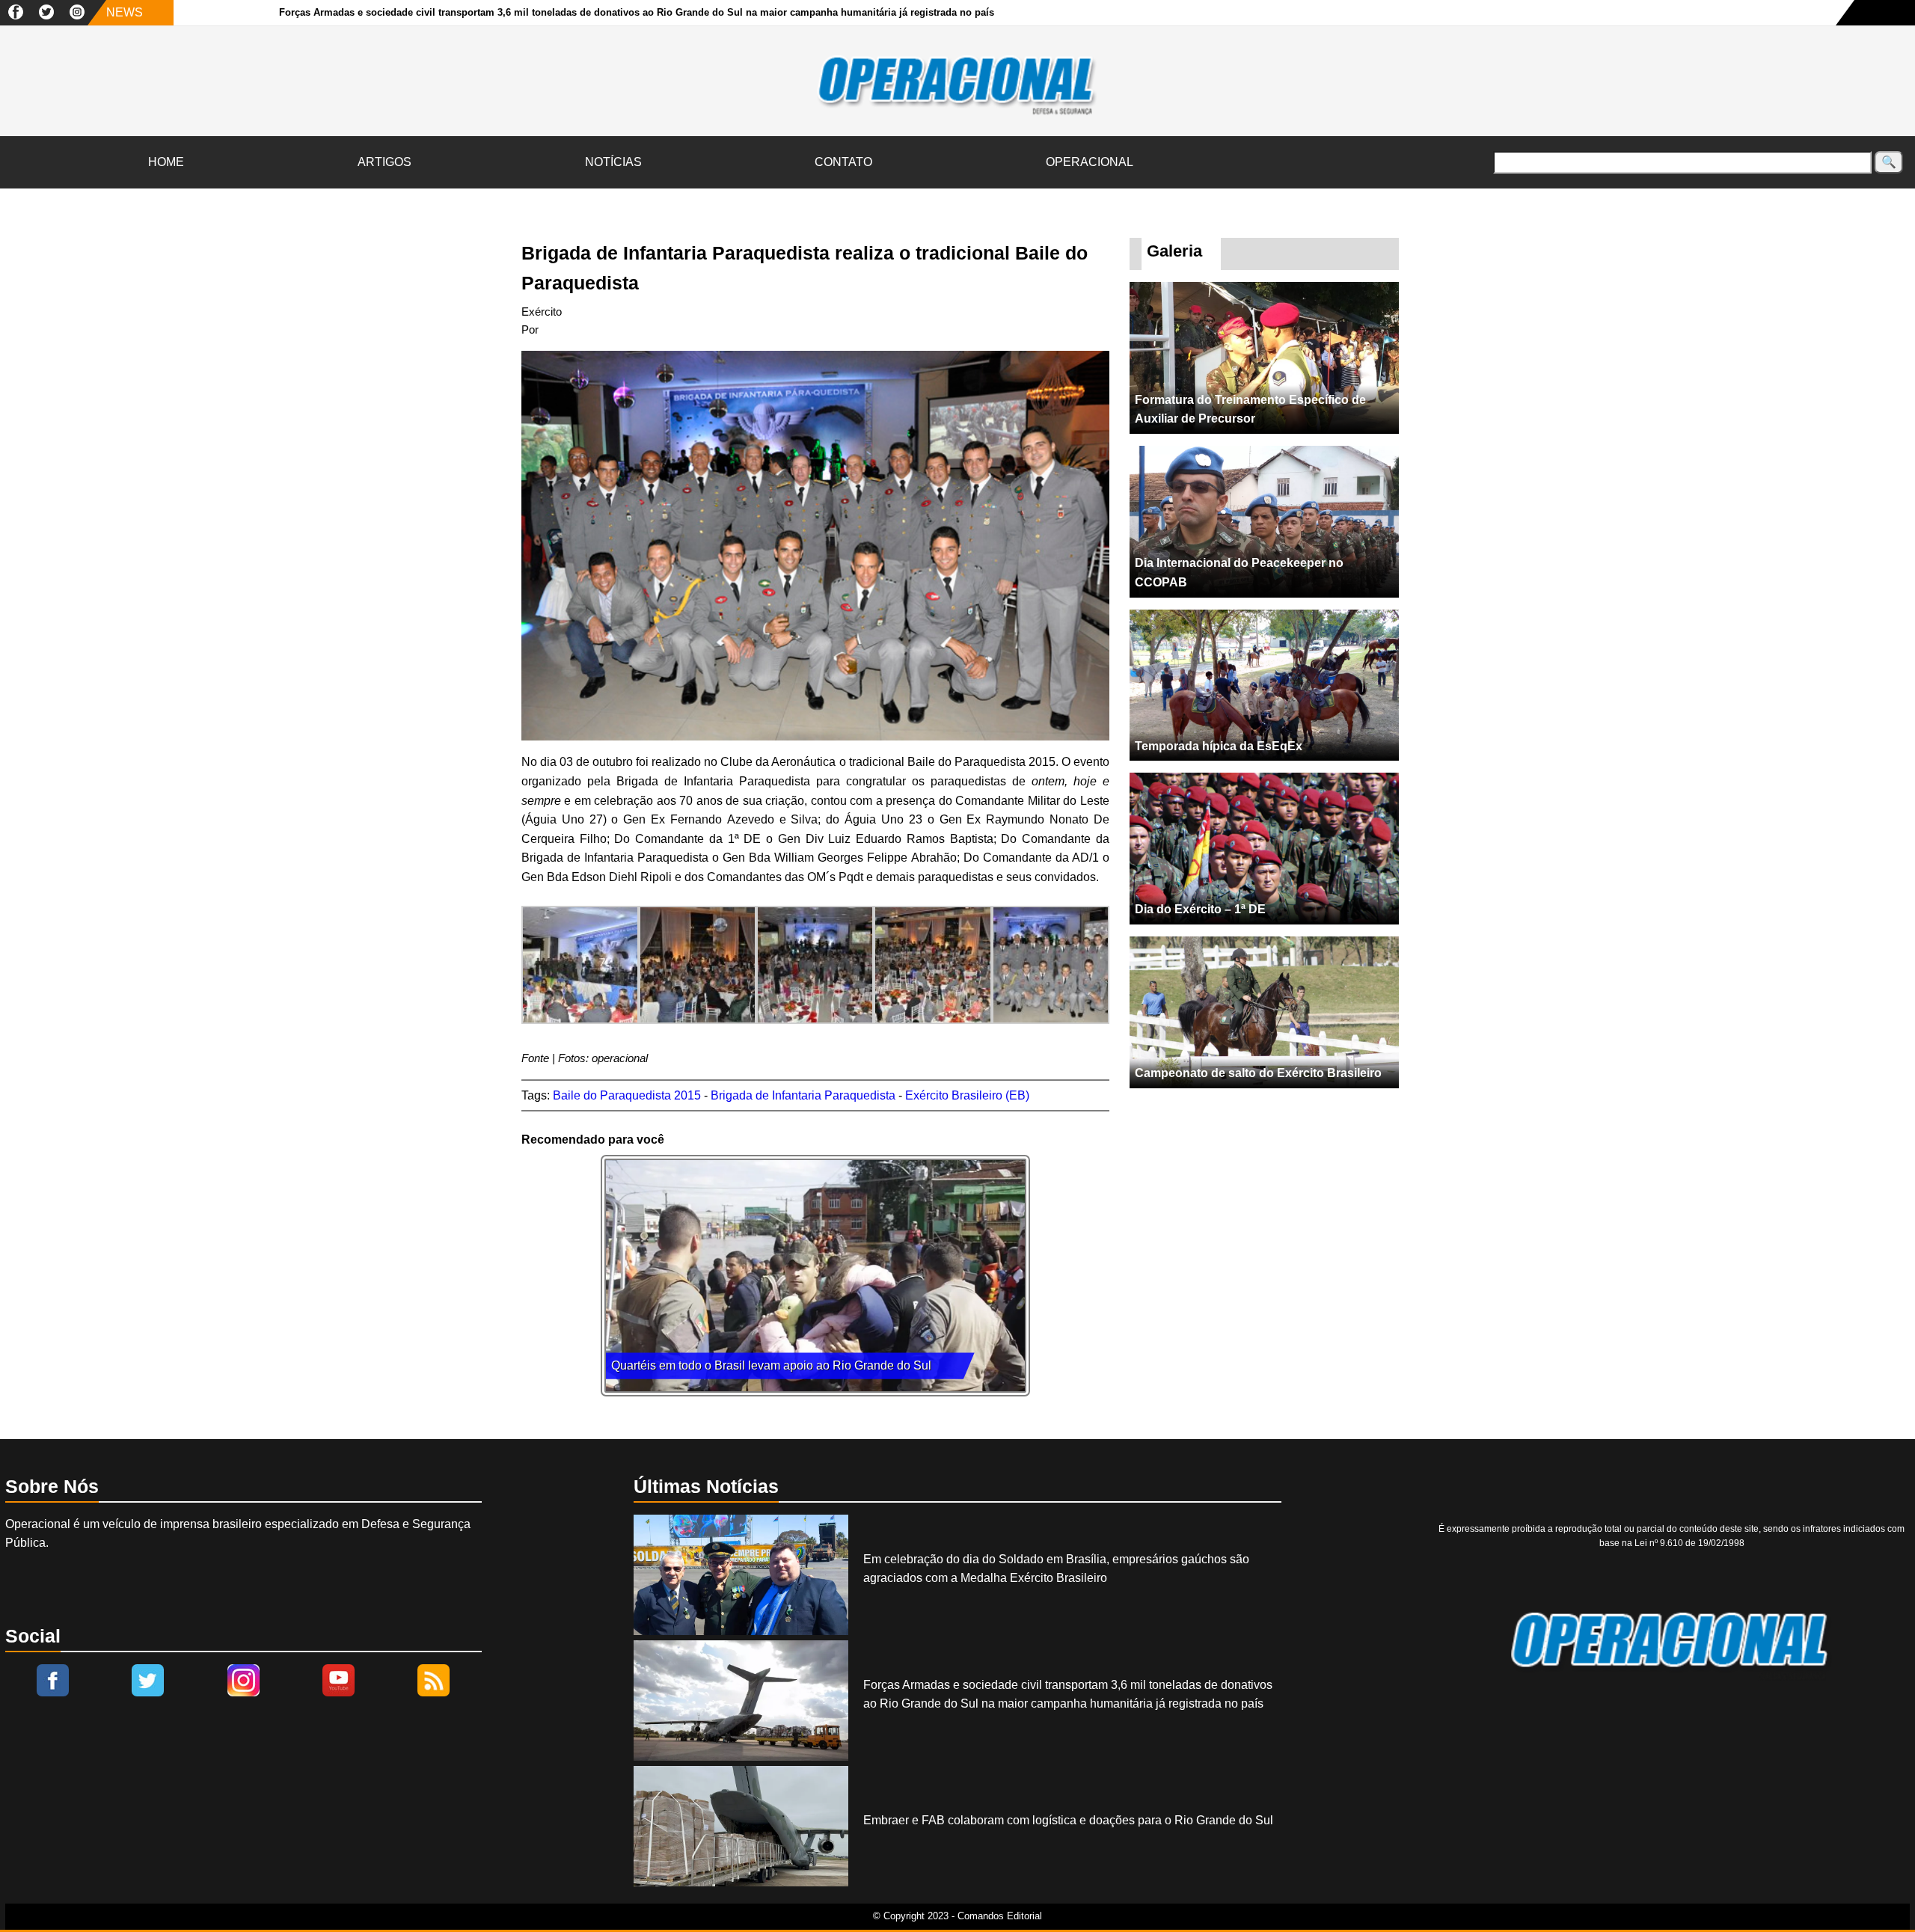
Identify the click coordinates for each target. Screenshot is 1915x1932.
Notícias (613, 162)
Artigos (384, 162)
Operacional (1090, 162)
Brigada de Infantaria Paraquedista (803, 1095)
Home (166, 162)
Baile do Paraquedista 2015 (627, 1095)
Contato (843, 162)
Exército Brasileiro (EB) (967, 1095)
